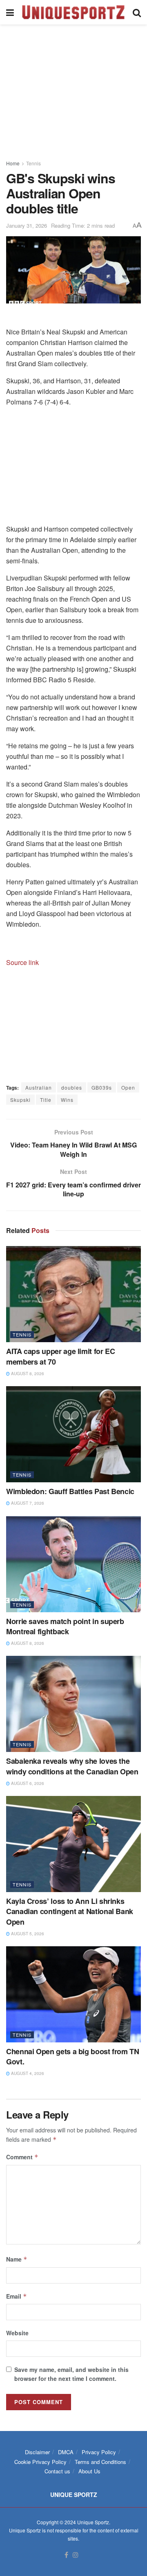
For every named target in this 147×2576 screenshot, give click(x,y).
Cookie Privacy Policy (40, 2462)
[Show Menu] (10, 12)
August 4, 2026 (27, 2073)
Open (128, 1087)
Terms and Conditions (100, 2462)
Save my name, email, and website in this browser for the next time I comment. (71, 2374)
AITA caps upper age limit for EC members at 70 (60, 1356)
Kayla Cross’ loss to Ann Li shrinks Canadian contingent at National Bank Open (70, 1911)
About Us (89, 2471)
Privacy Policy (99, 2452)
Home (13, 163)
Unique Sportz (93, 2522)
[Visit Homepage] (73, 12)
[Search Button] (137, 12)
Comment (22, 2157)
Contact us (57, 2471)
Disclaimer (37, 2452)
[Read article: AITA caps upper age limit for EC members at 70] (73, 1294)
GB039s (102, 1087)
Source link (22, 962)
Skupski (20, 1100)
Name (17, 2259)
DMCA (66, 2452)
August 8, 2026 (27, 1374)
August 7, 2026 (27, 1503)
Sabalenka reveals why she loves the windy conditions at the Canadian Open (72, 1766)
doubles (72, 1087)
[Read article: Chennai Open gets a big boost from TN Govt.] (73, 1994)
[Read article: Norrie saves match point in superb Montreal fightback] (73, 1564)
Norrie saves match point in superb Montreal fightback (65, 1626)
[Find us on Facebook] (66, 2555)
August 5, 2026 (27, 1934)
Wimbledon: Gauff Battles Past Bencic (70, 1491)
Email (17, 2296)
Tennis (33, 163)
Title (46, 1100)
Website (17, 2333)
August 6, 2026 (27, 1783)
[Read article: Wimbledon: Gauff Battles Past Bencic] (73, 1434)
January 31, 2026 (27, 225)
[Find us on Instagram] (76, 2555)
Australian (39, 1087)
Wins (67, 1100)
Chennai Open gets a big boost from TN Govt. (73, 2056)
